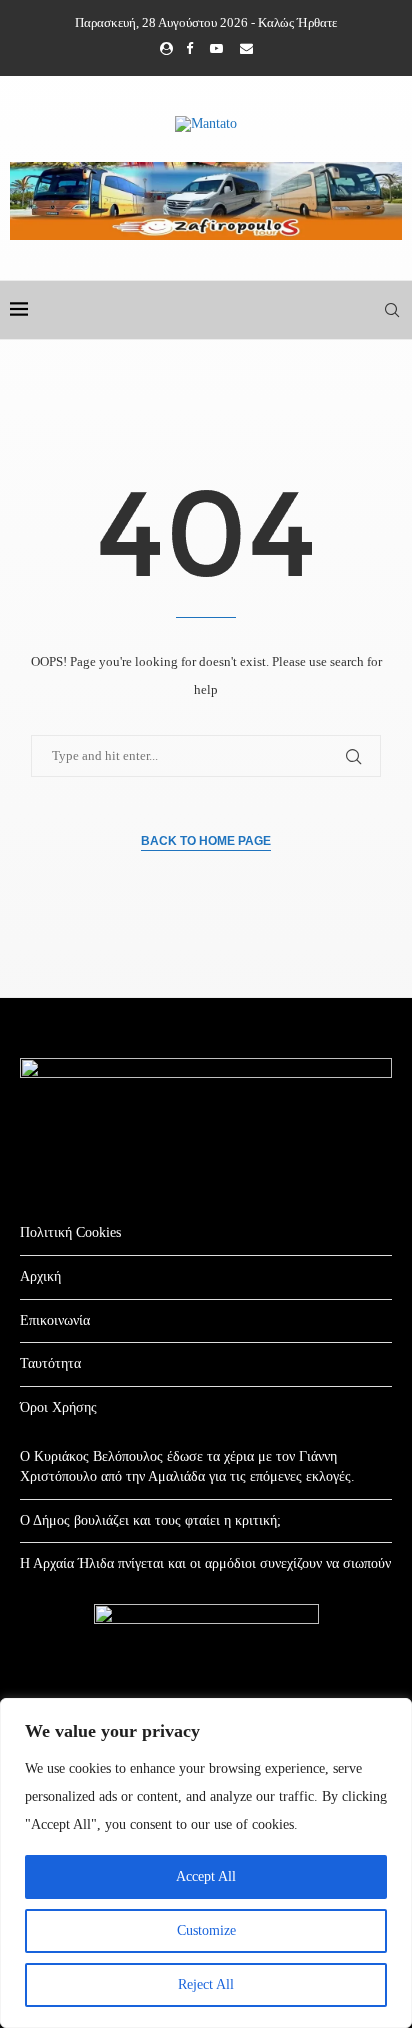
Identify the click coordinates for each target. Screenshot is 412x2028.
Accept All (206, 1876)
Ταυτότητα (50, 1363)
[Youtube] (216, 49)
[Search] (392, 310)
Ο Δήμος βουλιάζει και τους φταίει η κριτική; (150, 1520)
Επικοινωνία (55, 1320)
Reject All (206, 1984)
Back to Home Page (206, 841)
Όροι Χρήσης (58, 1407)
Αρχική (40, 1276)
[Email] (246, 49)
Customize (206, 1930)
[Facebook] (189, 49)
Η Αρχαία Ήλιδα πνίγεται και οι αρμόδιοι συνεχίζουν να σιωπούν (205, 1563)
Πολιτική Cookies (70, 1232)
